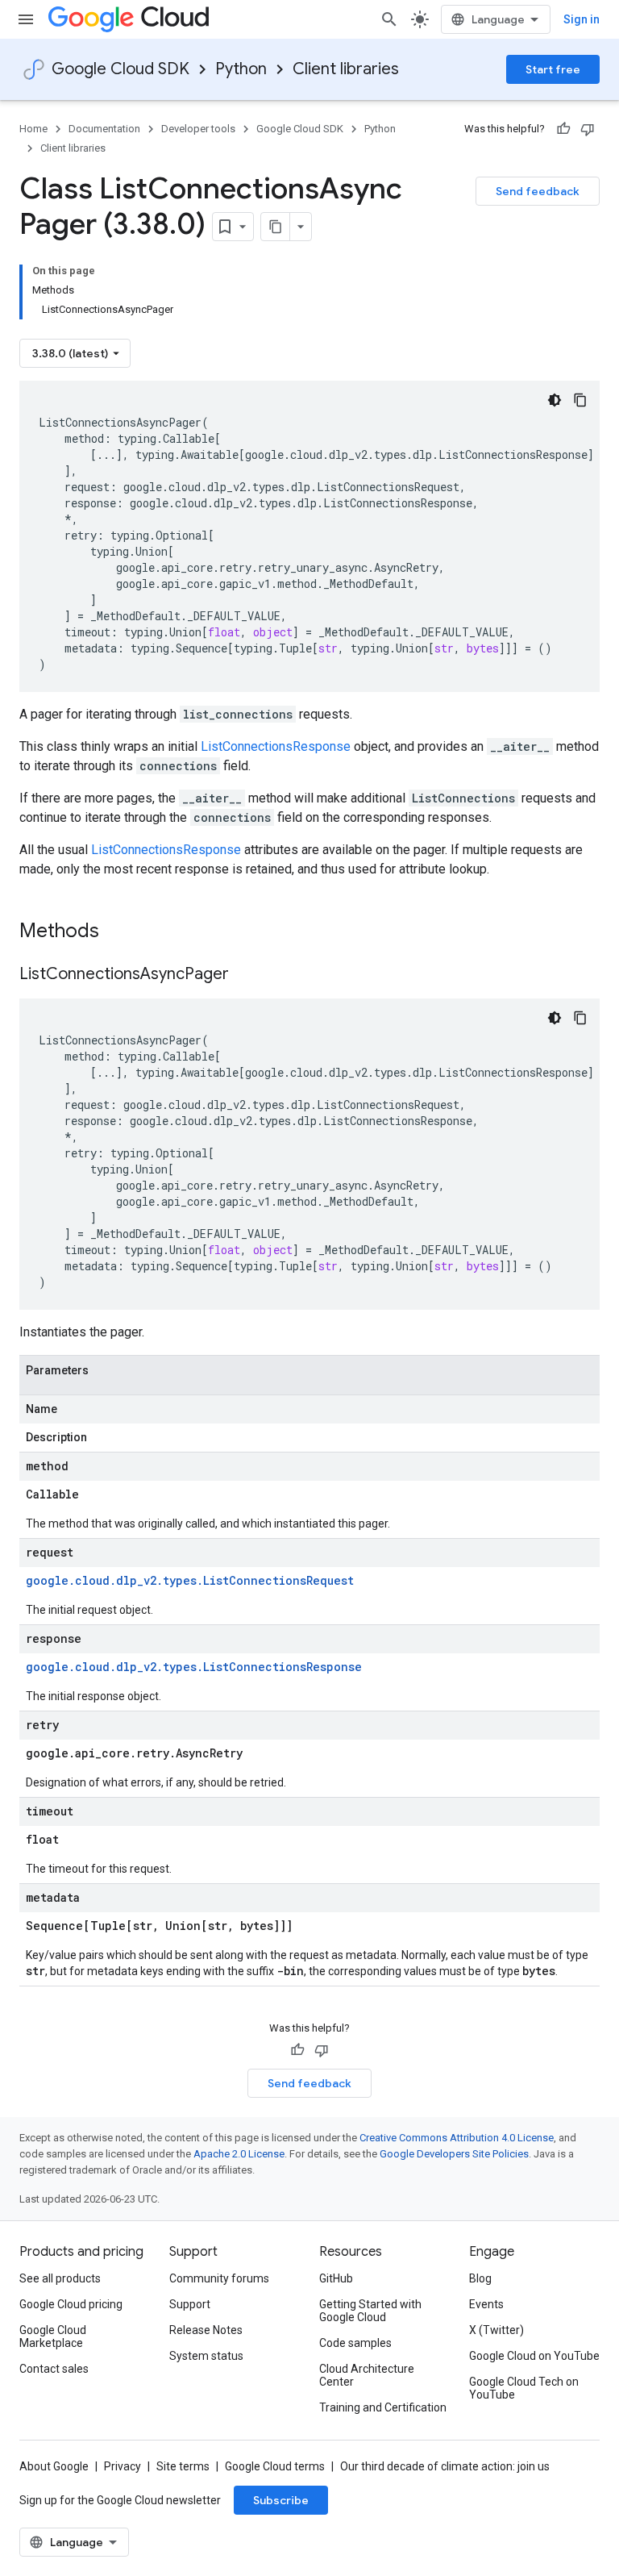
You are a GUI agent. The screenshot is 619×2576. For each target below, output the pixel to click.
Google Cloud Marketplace (53, 2336)
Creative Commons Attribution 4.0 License (457, 2138)
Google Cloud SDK (120, 69)
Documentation (104, 129)
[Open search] (389, 19)
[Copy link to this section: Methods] (120, 932)
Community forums (219, 2278)
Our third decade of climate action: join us (445, 2466)
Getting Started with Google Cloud (370, 2311)
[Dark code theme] (555, 400)
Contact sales (54, 2369)
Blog (480, 2278)
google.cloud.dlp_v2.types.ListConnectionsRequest (190, 1580)
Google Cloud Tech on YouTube (524, 2388)
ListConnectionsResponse (276, 746)
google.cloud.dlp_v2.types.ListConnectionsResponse (194, 1667)
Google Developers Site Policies (454, 2154)
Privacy (123, 2466)
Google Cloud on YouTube (534, 2356)
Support (190, 2304)
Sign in (582, 19)
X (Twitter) (496, 2330)
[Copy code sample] (580, 400)
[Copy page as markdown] (276, 227)
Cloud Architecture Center (367, 2375)
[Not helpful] (588, 129)
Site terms (183, 2466)
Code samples (355, 2343)
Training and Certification (383, 2407)
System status (206, 2356)
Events (486, 2304)
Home (33, 129)
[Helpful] (563, 129)
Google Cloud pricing (71, 2304)
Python (241, 69)
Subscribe (281, 2500)
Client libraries (346, 69)
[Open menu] (26, 19)
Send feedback (538, 191)
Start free (553, 69)
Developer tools (198, 129)
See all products (60, 2278)
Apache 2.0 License (239, 2154)
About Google (54, 2466)
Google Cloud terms (275, 2466)
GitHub (336, 2278)
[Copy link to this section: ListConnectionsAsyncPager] (245, 975)
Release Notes (206, 2330)
